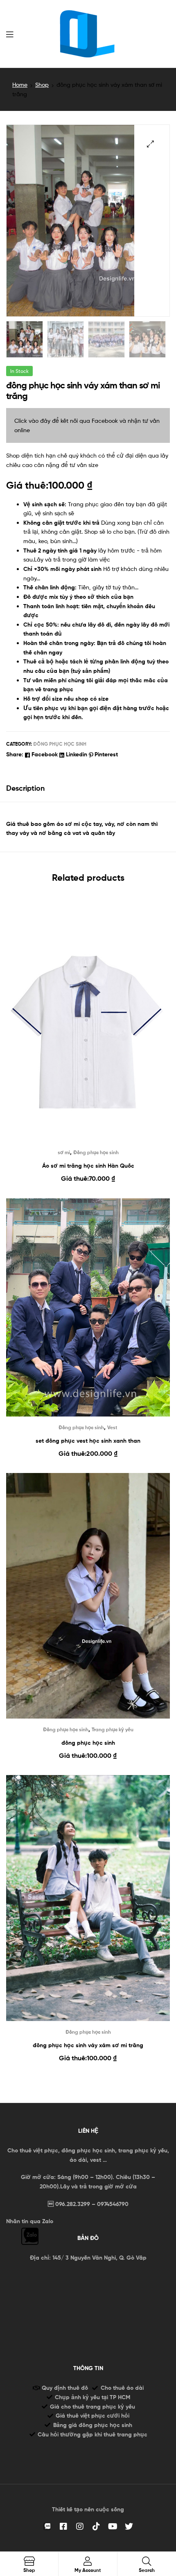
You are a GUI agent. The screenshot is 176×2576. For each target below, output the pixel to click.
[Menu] (10, 34)
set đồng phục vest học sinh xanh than (88, 1441)
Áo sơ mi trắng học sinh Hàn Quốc (88, 1166)
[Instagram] (80, 2526)
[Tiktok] (96, 2526)
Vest (112, 1427)
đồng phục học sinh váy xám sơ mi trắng (88, 2045)
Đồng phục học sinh (60, 744)
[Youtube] (113, 2526)
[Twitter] (129, 2526)
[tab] (88, 788)
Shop (42, 85)
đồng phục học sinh (88, 1743)
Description (25, 788)
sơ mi (64, 1152)
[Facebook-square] (63, 2526)
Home (20, 85)
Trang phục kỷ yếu (113, 1729)
